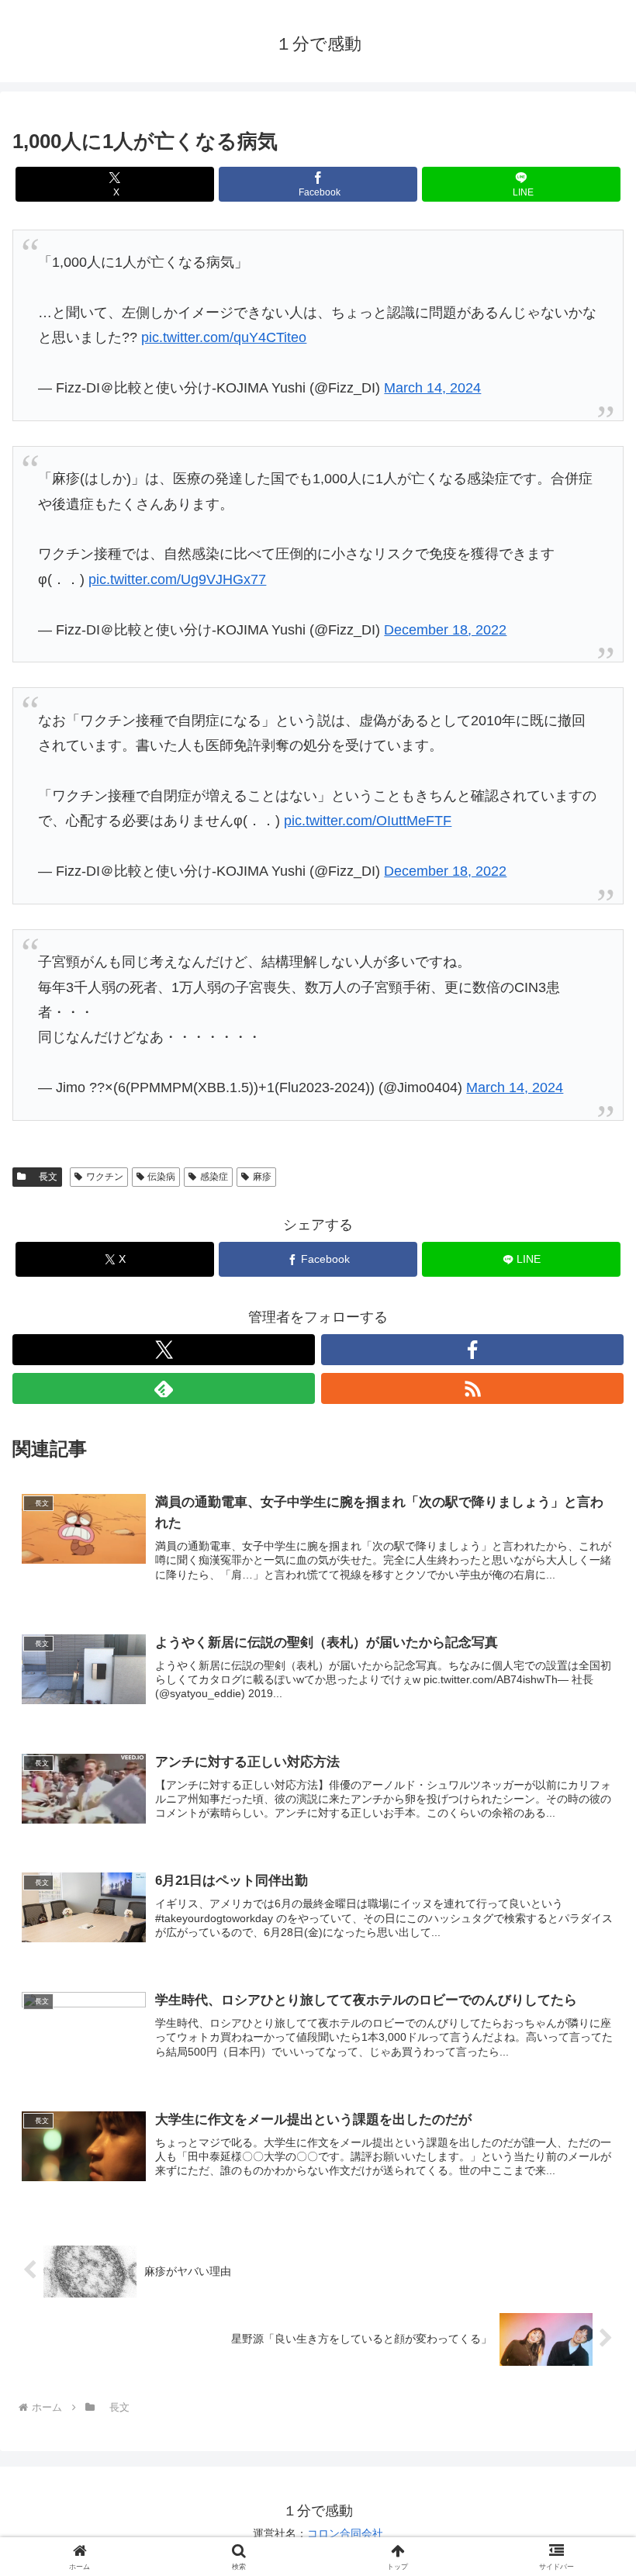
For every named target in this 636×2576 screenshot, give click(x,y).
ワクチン (105, 1177)
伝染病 (161, 1177)
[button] (588, 2177)
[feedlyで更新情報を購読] (164, 1388)
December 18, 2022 (445, 630)
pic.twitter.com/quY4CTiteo (224, 337)
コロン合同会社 (345, 2533)
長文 (43, 1177)
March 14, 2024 (432, 388)
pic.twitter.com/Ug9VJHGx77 (177, 579)
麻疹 (262, 1177)
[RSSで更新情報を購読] (472, 1388)
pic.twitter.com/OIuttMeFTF (368, 821)
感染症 (214, 1177)
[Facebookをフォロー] (472, 1350)
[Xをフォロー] (164, 1350)
